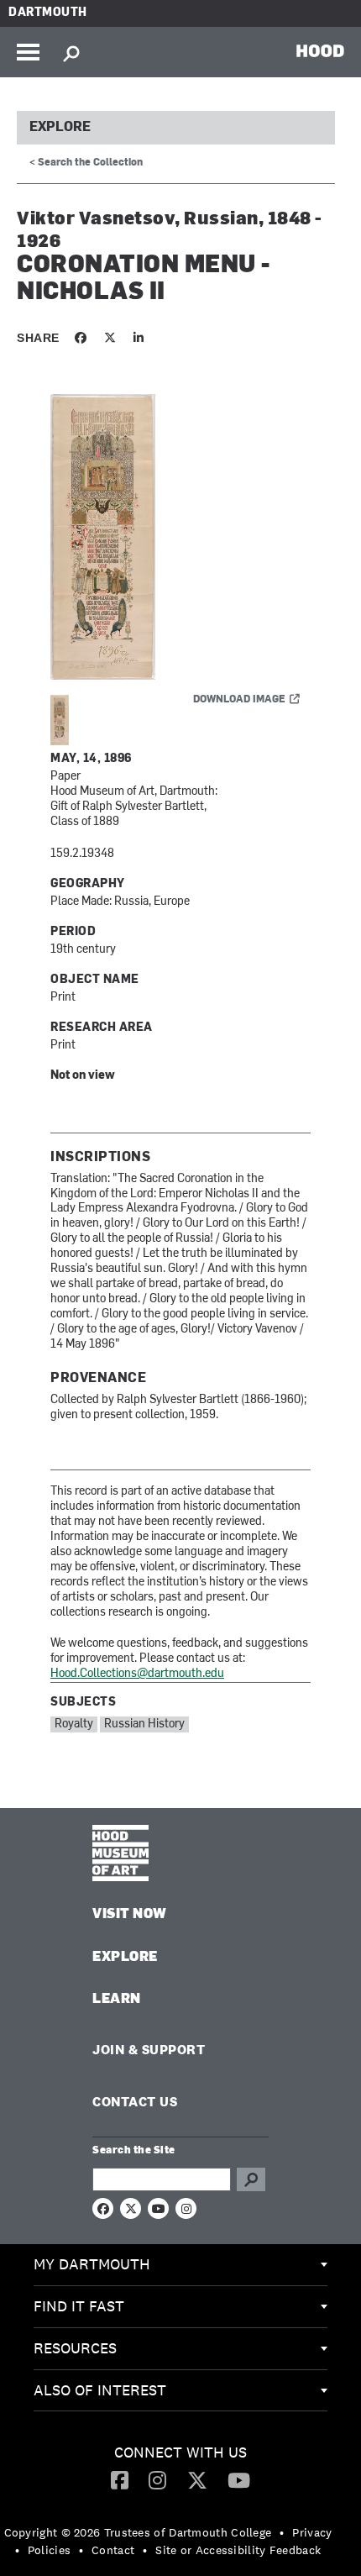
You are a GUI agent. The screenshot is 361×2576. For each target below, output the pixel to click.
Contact (113, 2550)
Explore (60, 128)
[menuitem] (180, 2265)
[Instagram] (157, 2479)
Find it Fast (79, 2306)
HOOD (320, 50)
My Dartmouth (92, 2264)
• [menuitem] (282, 2532)
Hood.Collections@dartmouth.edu (137, 1674)
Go (251, 2179)
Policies (49, 2550)
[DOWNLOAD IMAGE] (180, 538)
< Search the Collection (86, 163)
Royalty (74, 1724)
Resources (75, 2348)
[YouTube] (239, 2479)
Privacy (312, 2532)
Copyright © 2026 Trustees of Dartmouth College (138, 2532)
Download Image (239, 700)
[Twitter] (197, 2479)
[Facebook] (120, 2479)
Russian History (144, 1724)
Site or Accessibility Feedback (238, 2550)
